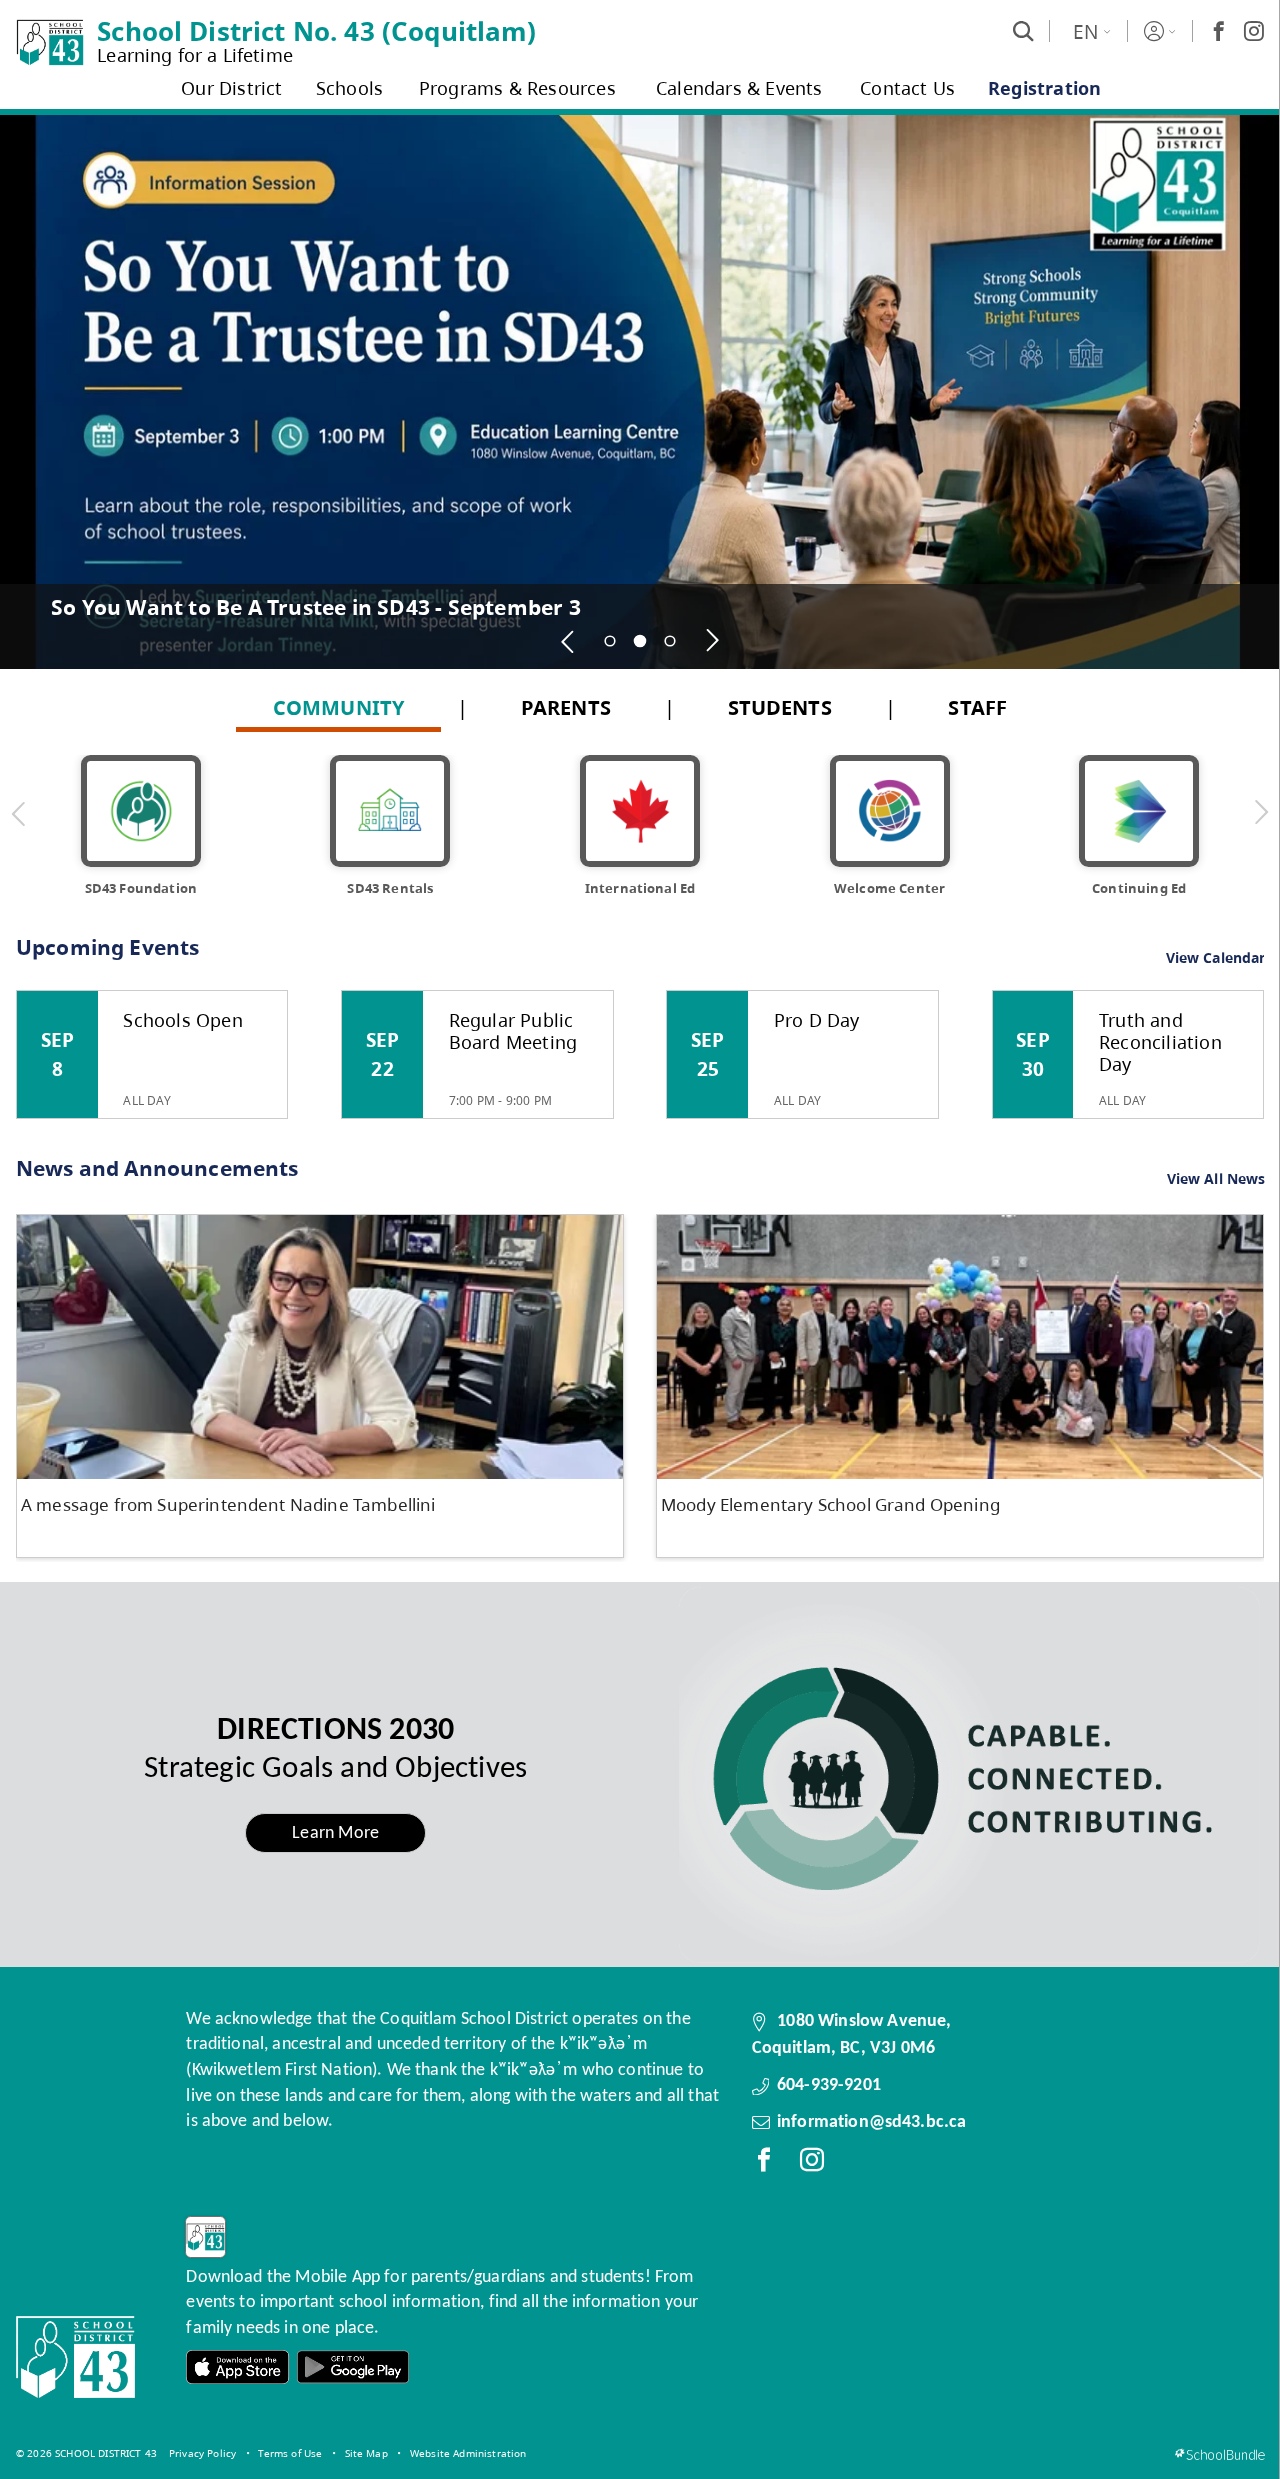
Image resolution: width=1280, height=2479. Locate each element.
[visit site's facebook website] (764, 2164)
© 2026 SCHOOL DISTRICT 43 (86, 2453)
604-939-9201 (829, 2085)
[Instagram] (1254, 31)
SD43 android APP (353, 2367)
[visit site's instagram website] (812, 2164)
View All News (1216, 1179)
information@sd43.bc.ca (872, 2122)
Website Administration (468, 2453)
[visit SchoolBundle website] (1219, 2454)
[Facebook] (1219, 31)
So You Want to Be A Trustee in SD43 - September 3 (316, 607)
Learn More (335, 1833)
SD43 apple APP (238, 2367)
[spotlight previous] (568, 641)
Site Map (366, 2453)
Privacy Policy (202, 2453)
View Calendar (1216, 957)
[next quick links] (1261, 813)
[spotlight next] (712, 641)
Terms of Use (290, 2453)
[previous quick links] (19, 813)
